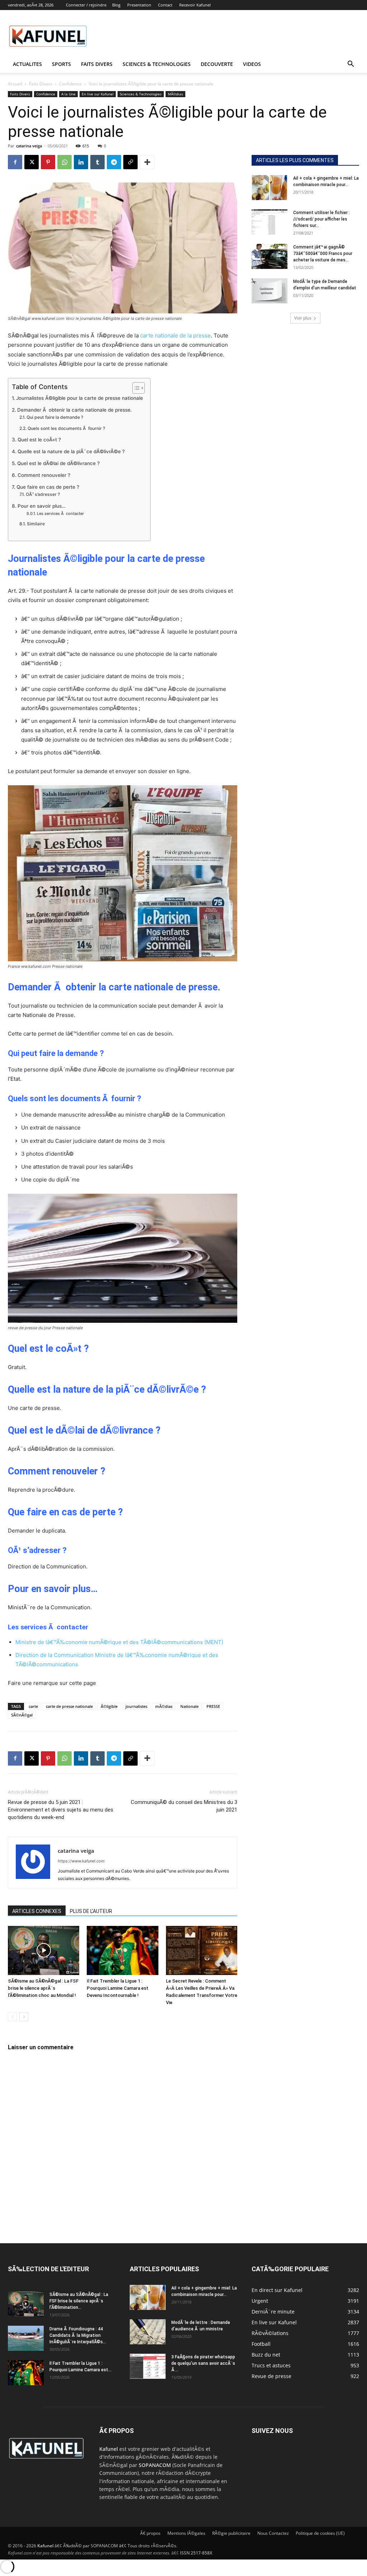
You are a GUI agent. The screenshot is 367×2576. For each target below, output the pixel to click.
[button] (351, 65)
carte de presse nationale (69, 1706)
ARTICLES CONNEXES (37, 1911)
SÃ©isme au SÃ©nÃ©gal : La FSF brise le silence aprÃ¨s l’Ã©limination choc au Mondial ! (43, 1988)
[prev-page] (12, 2017)
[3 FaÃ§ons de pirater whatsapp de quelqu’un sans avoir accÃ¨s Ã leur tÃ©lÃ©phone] (148, 2366)
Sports (61, 64)
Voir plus (303, 318)
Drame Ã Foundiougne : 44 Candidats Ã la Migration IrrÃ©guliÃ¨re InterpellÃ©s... (78, 2335)
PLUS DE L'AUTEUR (91, 1911)
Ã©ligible (109, 1706)
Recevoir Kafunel (195, 5)
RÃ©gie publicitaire (231, 2533)
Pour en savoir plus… (42, 506)
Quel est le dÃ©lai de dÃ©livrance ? (58, 463)
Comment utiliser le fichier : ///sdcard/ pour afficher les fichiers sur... (321, 219)
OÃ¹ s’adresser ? (43, 494)
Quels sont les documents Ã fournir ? (66, 428)
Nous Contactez (273, 2533)
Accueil (15, 84)
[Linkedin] (81, 162)
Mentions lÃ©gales (186, 2533)
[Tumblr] (97, 162)
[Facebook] (15, 162)
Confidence (70, 84)
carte (33, 1706)
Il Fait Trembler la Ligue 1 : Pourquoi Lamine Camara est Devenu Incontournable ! (118, 1988)
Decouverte (217, 64)
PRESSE (213, 1706)
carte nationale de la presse (175, 335)
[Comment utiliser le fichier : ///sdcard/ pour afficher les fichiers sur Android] (270, 222)
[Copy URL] (130, 162)
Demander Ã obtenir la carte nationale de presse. (75, 410)
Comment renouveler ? (44, 475)
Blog (116, 5)
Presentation (139, 5)
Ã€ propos (150, 2533)
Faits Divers (41, 84)
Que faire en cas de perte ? (48, 487)
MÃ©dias (175, 94)
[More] (147, 162)
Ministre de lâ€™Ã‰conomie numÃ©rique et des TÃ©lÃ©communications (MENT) (119, 1642)
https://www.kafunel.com (81, 1861)
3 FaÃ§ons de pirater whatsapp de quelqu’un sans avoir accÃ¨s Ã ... (203, 2363)
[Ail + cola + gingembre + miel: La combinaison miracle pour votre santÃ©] (270, 188)
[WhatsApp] (65, 162)
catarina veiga (29, 146)
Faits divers (97, 64)
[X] (32, 162)
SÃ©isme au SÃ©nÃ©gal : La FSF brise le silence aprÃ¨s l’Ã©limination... (79, 2301)
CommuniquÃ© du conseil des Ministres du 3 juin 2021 (184, 1806)
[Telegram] (114, 162)
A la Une (68, 94)
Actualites (27, 64)
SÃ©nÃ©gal (22, 1715)
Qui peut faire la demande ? (55, 417)
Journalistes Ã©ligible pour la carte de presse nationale (80, 398)
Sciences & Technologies (157, 64)
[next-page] (24, 2017)
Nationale (189, 1706)
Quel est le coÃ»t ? (39, 440)
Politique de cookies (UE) (320, 2533)
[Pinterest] (48, 162)
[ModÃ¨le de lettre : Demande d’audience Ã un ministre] (148, 2332)
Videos (252, 64)
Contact (165, 5)
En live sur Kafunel (98, 94)
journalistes (136, 1706)
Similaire (36, 524)
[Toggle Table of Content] (135, 388)
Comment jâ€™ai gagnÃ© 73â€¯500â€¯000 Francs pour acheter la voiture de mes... (323, 254)
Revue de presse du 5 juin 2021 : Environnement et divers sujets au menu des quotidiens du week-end (61, 1810)
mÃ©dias (164, 1706)
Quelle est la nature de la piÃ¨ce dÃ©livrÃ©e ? (71, 451)
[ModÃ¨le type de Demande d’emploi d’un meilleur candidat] (270, 291)
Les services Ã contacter (60, 513)
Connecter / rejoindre (86, 5)
